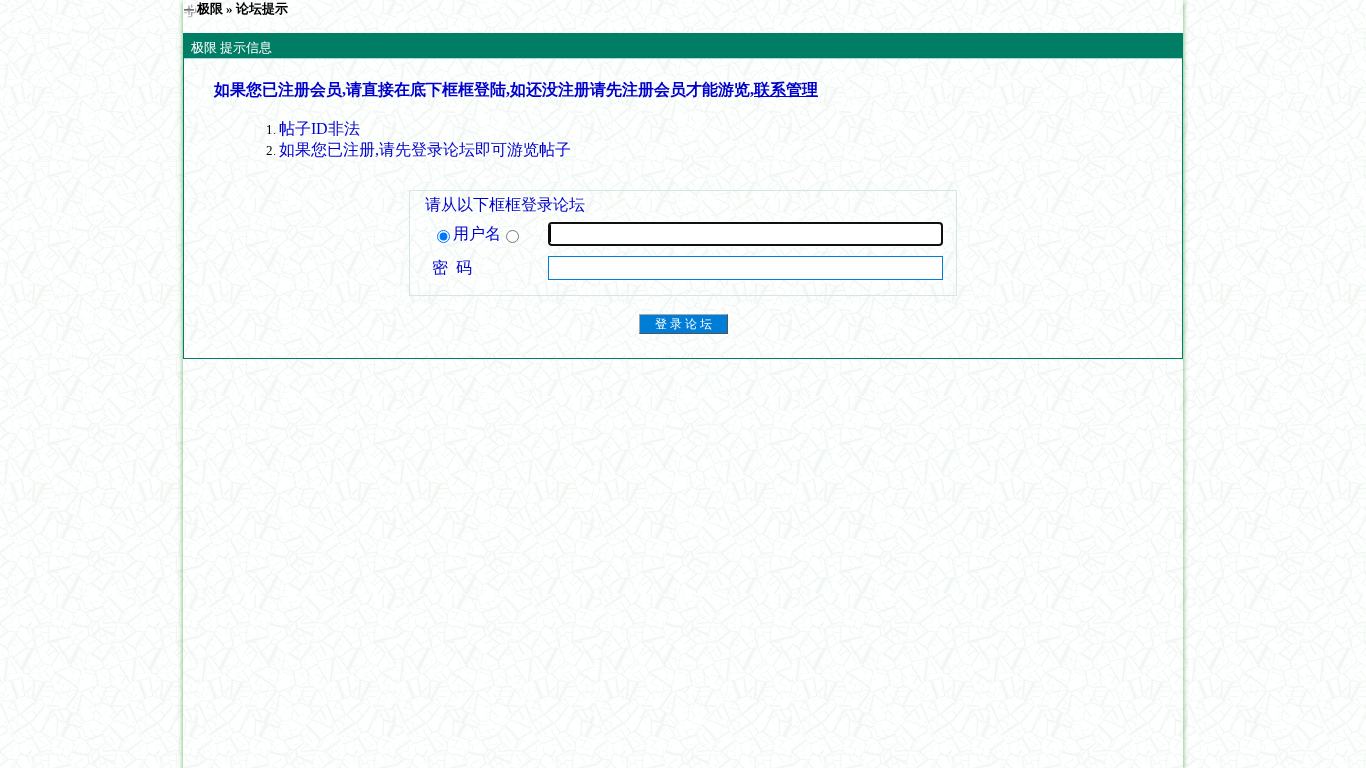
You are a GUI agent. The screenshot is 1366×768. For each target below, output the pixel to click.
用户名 (477, 233)
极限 (210, 8)
